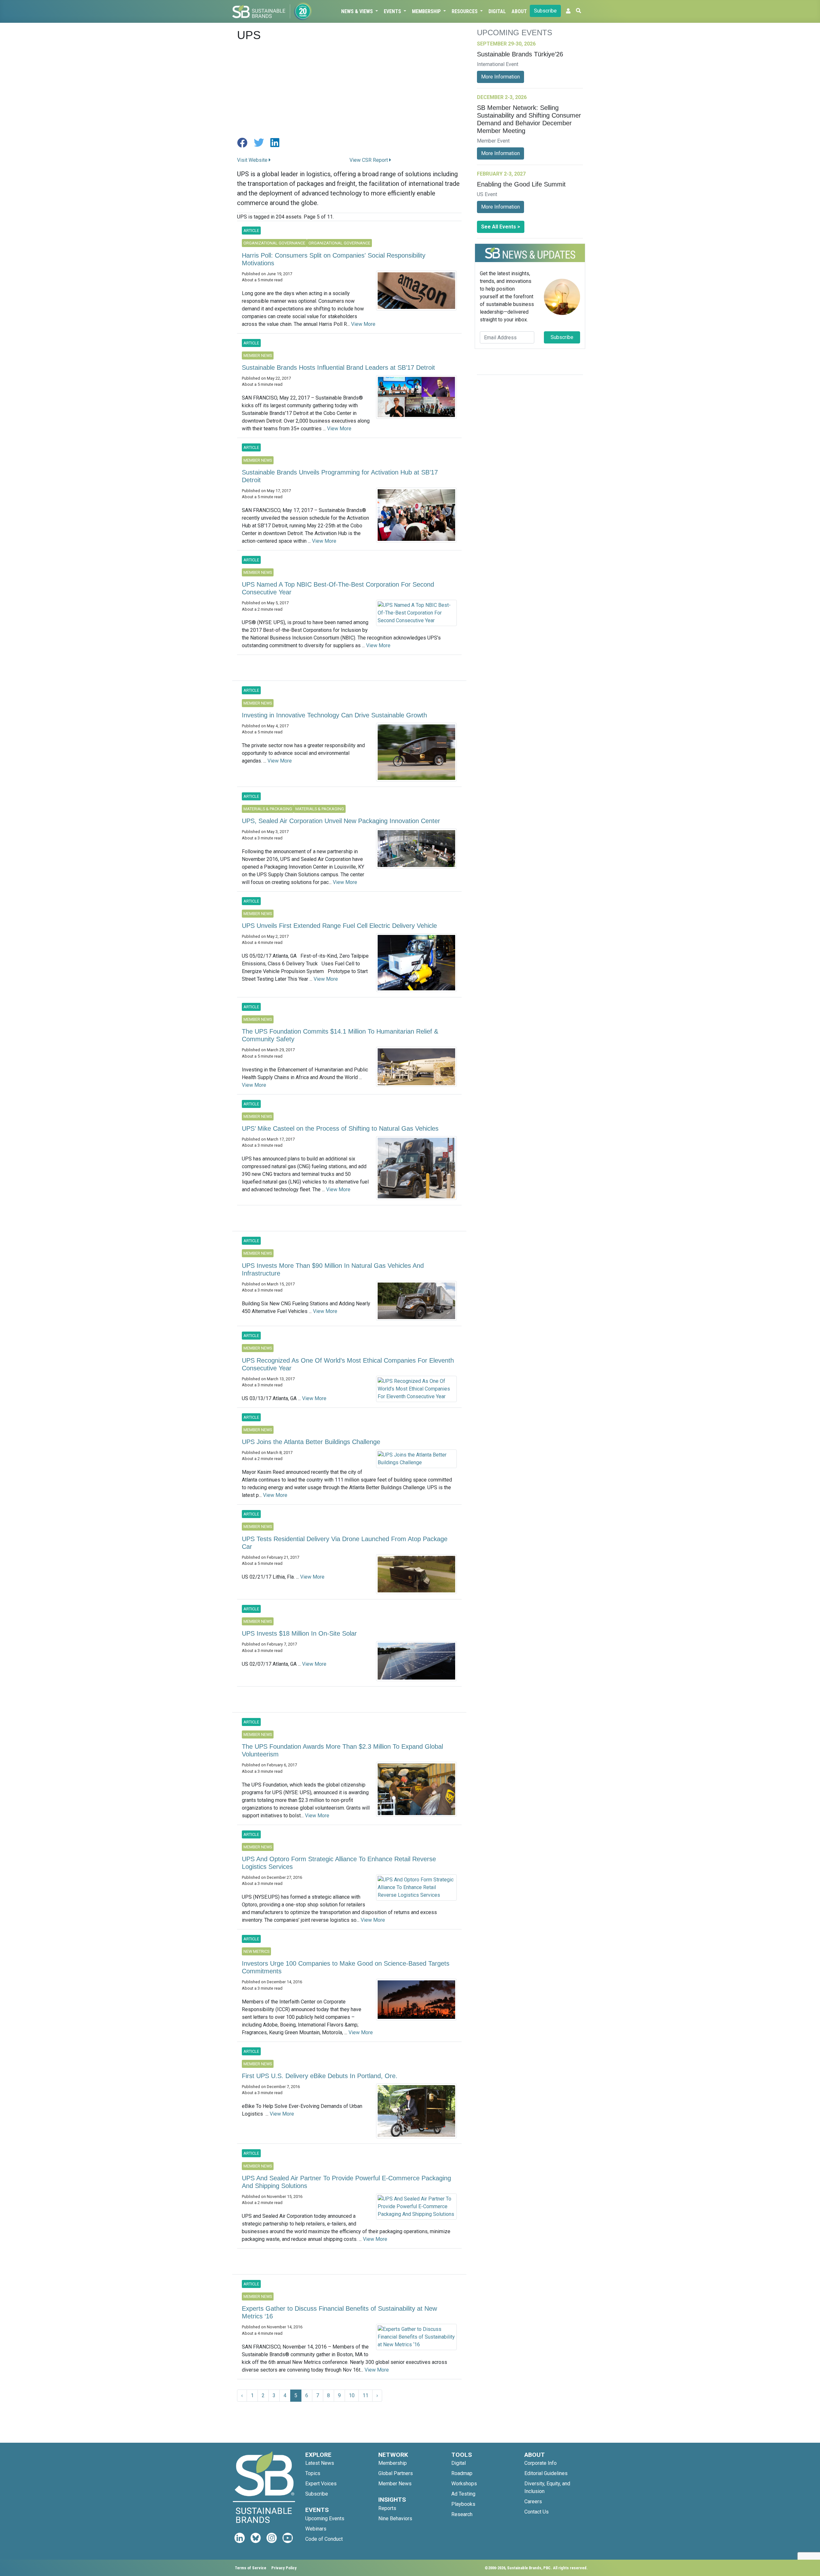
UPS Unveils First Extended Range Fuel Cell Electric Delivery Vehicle (339, 926)
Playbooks (463, 2504)
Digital (497, 11)
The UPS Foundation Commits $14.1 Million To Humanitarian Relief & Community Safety (340, 1035)
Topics (313, 2473)
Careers (533, 2502)
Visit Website (253, 160)
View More (363, 324)
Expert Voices (321, 2484)
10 (352, 2395)
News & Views (358, 11)
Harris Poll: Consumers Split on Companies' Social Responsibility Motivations (334, 259)
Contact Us (537, 2512)
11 (365, 2395)
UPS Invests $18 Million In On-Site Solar (299, 1633)
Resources (465, 11)
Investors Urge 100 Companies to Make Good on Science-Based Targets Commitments (346, 1967)
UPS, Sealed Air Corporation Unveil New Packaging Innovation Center (341, 821)
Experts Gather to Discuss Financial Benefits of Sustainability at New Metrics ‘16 (339, 2312)
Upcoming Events (325, 2518)
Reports (387, 2508)
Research (462, 2514)
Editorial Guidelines (546, 2473)
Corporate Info (541, 2463)
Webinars (316, 2529)
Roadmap (462, 2473)
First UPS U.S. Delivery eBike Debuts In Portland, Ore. (320, 2076)
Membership (427, 11)
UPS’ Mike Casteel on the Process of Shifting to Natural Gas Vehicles (340, 1128)
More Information (500, 77)
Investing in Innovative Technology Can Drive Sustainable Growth (334, 715)
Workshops (464, 2484)
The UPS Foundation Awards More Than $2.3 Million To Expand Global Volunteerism (342, 1750)
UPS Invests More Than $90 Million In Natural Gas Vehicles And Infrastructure (333, 1269)
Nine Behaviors (395, 2518)
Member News (395, 2484)
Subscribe (545, 11)
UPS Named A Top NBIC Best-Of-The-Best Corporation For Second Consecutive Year (338, 588)
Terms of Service (250, 2568)
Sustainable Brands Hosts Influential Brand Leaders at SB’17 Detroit (338, 367)
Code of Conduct (324, 2539)
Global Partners (396, 2473)
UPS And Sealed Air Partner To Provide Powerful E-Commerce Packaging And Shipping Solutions (346, 2182)
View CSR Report (369, 160)
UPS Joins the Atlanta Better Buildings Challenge (311, 1442)
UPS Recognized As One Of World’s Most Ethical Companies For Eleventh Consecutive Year (348, 1364)
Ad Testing (463, 2494)
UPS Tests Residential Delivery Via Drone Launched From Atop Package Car (345, 1543)
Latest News (320, 2463)
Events (393, 11)
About (519, 11)
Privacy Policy (284, 2568)
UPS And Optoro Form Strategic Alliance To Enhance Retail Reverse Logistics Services (339, 1863)
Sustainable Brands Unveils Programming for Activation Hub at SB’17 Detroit (340, 476)
